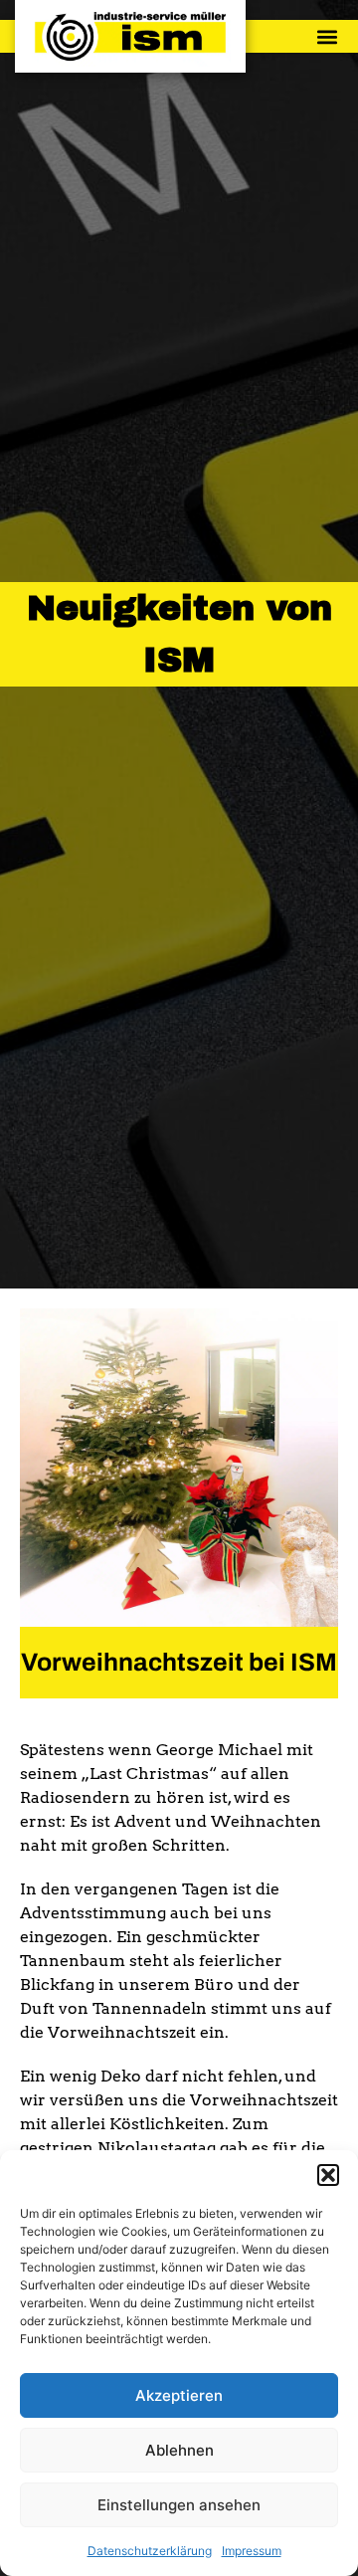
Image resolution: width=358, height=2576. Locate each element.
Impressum (252, 2551)
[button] (328, 2175)
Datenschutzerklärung (150, 2551)
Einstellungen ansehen (179, 2505)
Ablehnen (179, 2450)
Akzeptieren (179, 2395)
